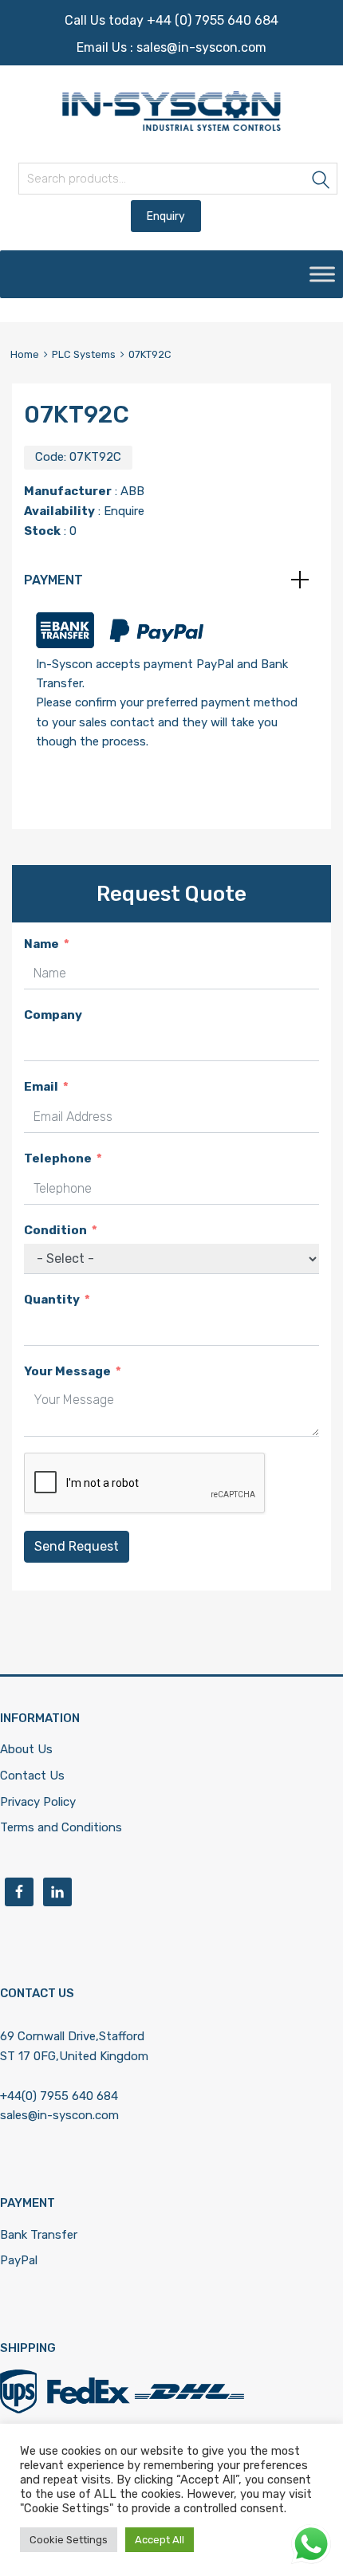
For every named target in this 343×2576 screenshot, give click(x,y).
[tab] (171, 580)
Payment (53, 580)
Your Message (67, 1371)
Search (321, 181)
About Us (26, 1749)
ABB (132, 491)
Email (41, 1087)
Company (53, 1015)
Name (41, 944)
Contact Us (32, 1776)
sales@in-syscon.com (201, 47)
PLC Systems (84, 354)
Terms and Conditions (61, 1827)
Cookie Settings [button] (69, 2540)
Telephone (58, 1158)
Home (25, 354)
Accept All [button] (160, 2540)
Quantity (52, 1300)
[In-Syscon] (171, 127)
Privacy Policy (38, 1802)
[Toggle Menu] (322, 274)
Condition (55, 1230)
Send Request (77, 1546)
